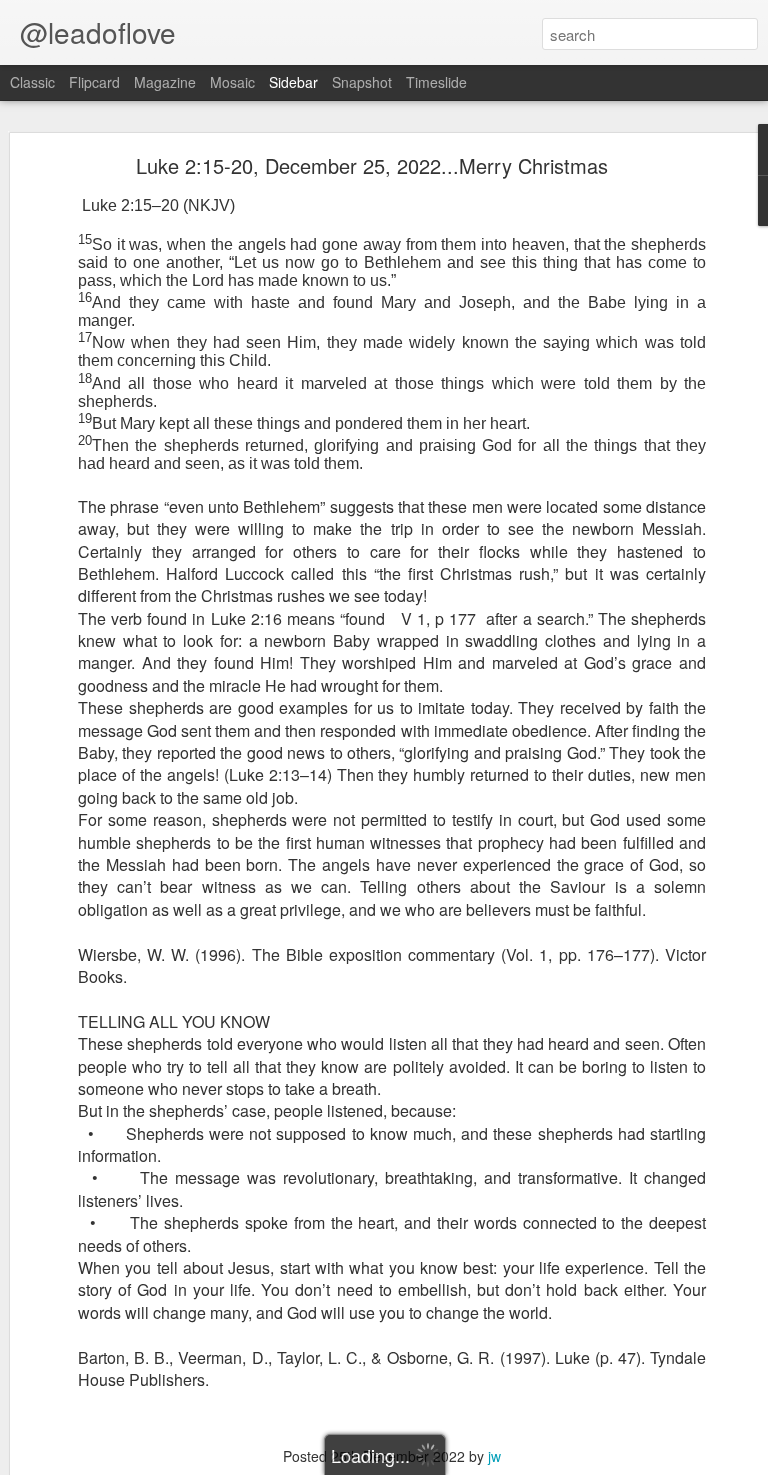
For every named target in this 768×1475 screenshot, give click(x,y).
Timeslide (436, 82)
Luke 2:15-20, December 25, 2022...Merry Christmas (372, 165)
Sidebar (293, 82)
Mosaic (232, 82)
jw (494, 1456)
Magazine (165, 82)
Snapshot (362, 82)
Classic (32, 82)
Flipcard (94, 82)
